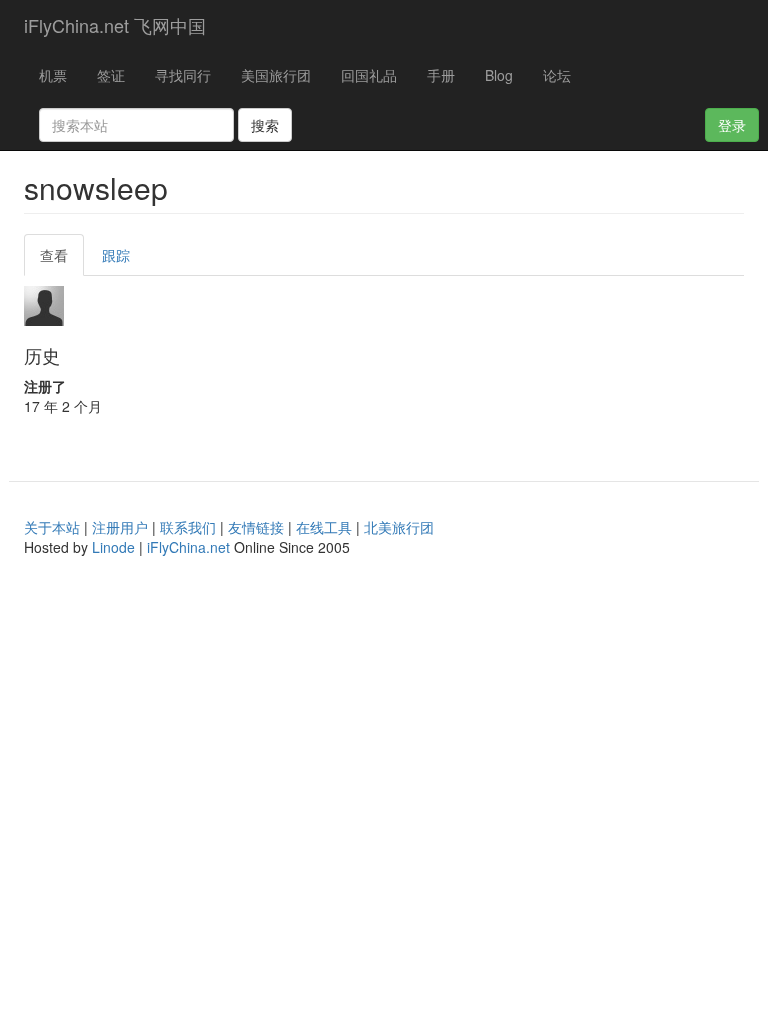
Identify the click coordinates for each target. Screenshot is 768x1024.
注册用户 (120, 527)
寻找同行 (183, 75)
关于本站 (52, 527)
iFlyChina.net (188, 547)
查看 (62, 260)
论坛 (557, 75)
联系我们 (188, 527)
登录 (732, 125)
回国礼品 (369, 75)
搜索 (265, 125)
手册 (441, 75)
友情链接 (256, 527)
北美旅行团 (399, 527)
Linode (113, 547)
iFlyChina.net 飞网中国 (115, 25)
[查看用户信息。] (384, 306)
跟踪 (116, 255)
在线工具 (324, 527)
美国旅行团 (276, 75)
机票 (53, 75)
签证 (111, 75)
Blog (499, 75)
